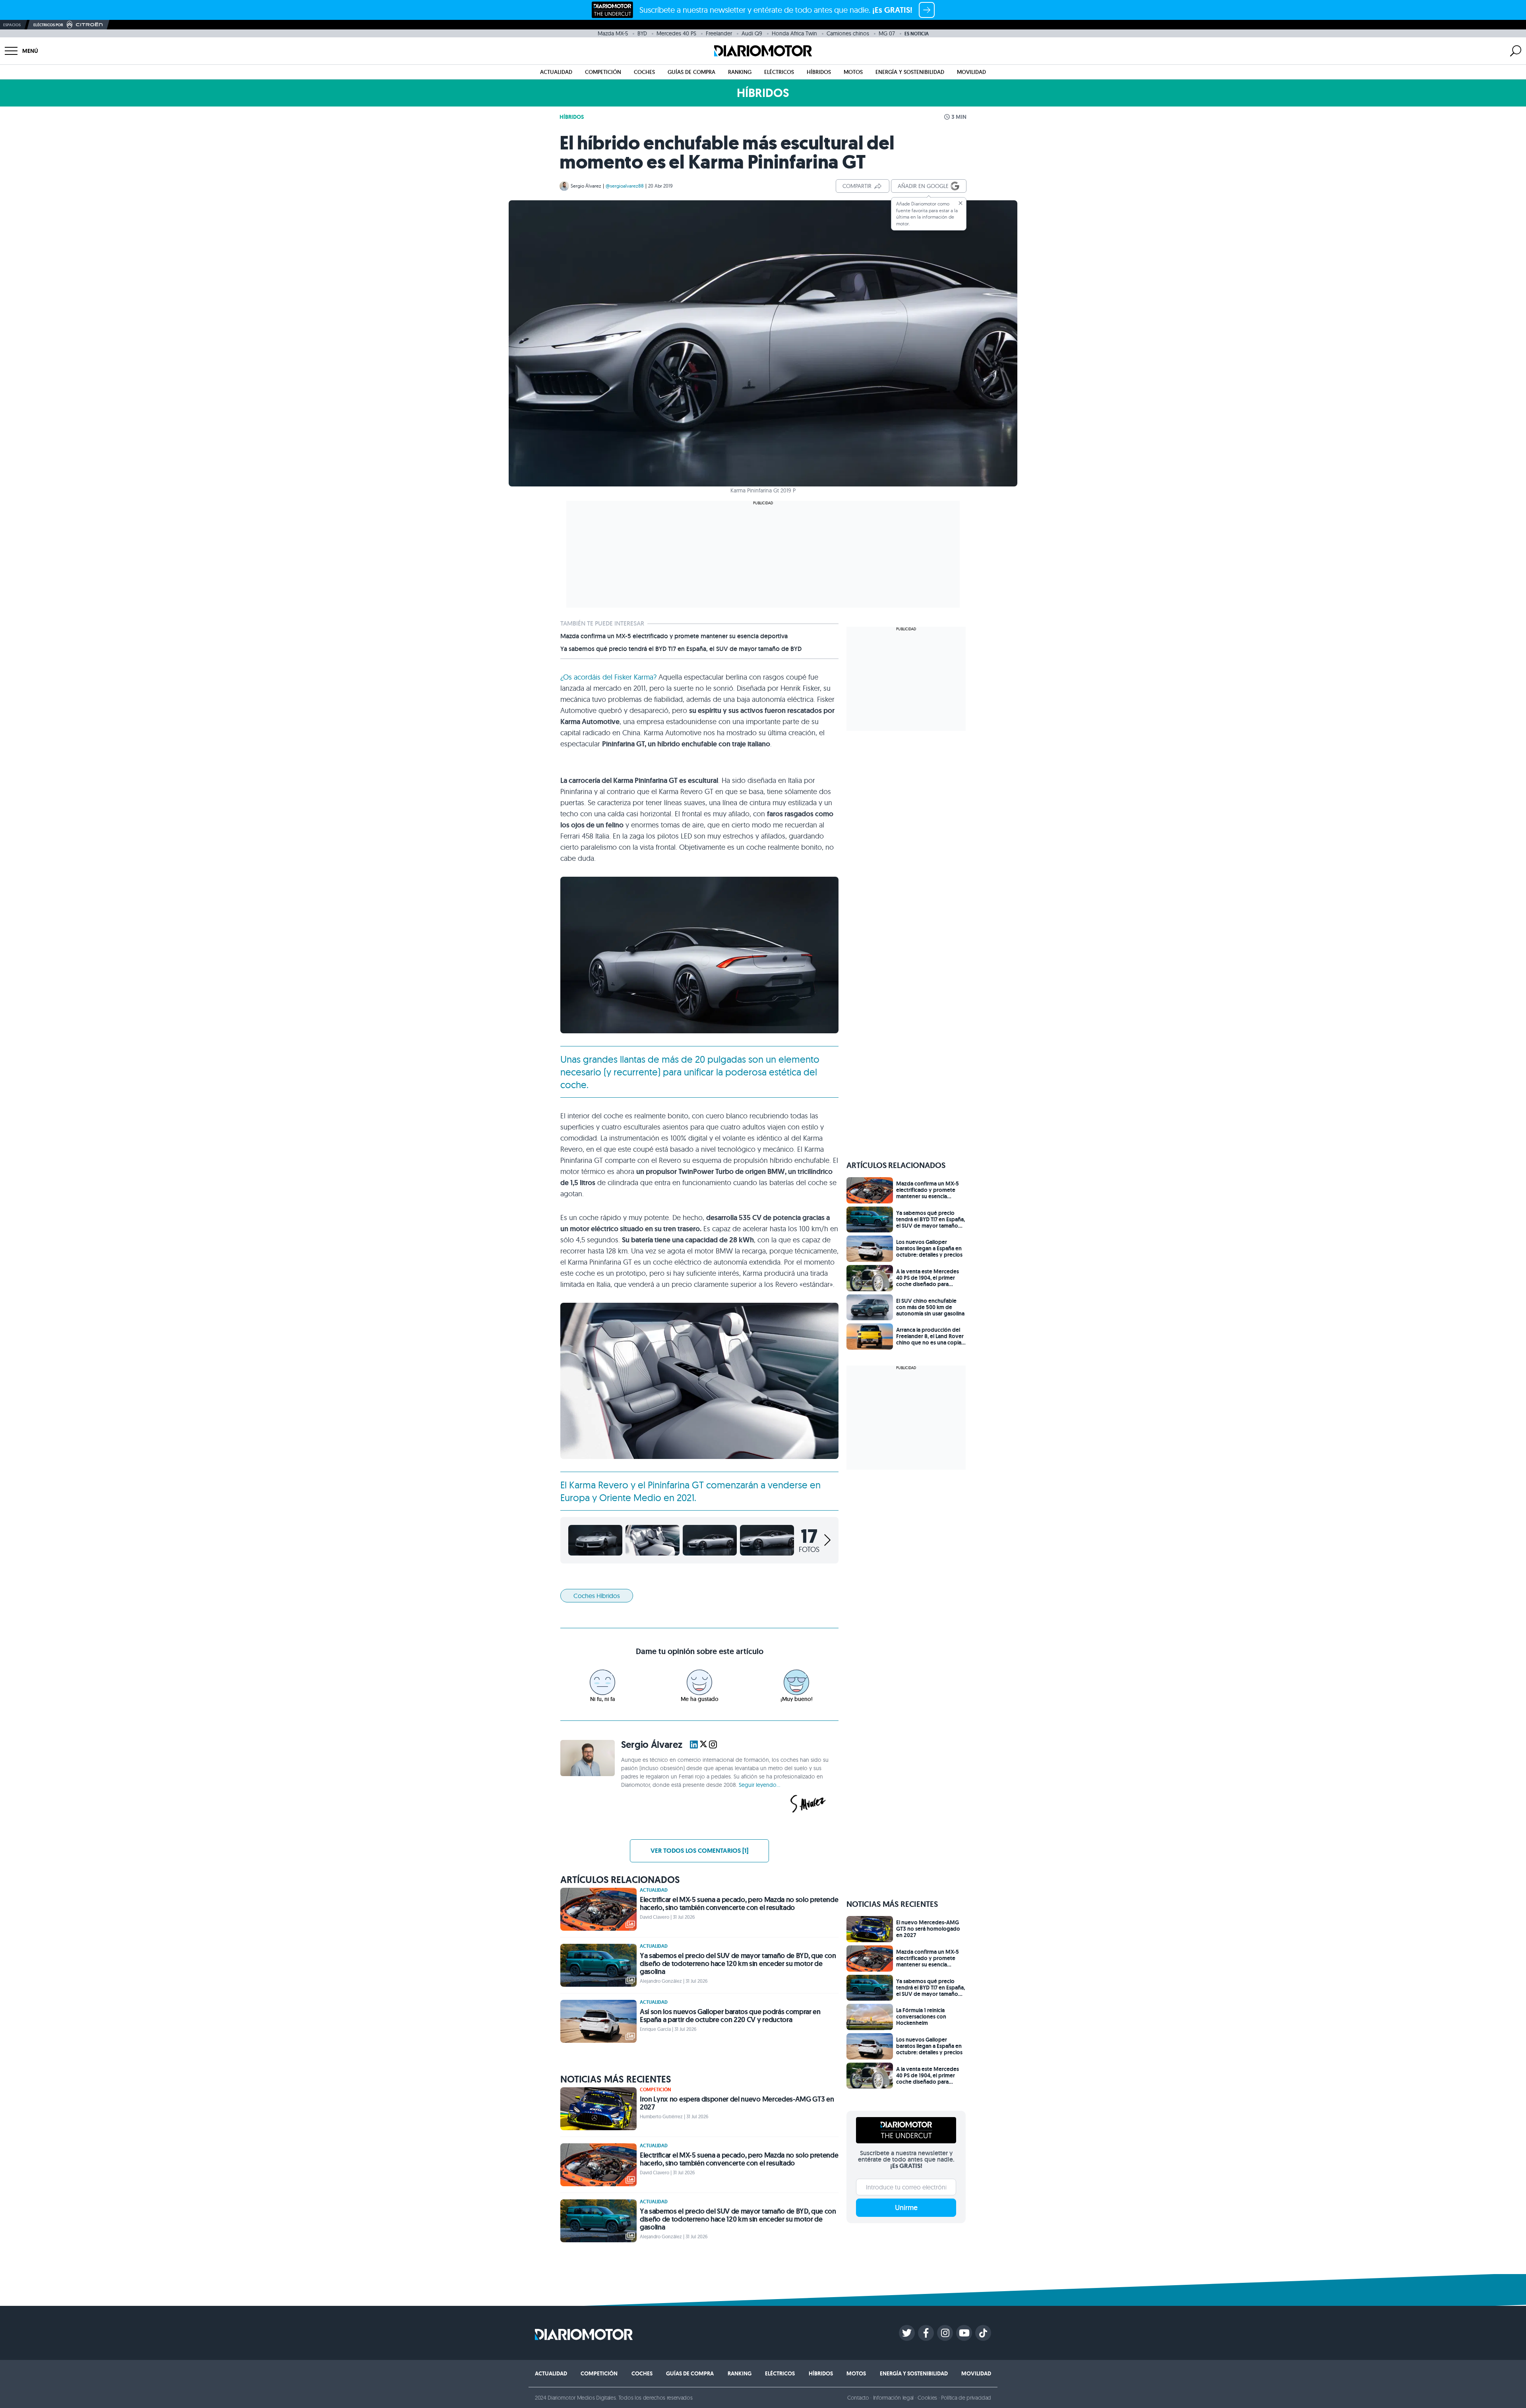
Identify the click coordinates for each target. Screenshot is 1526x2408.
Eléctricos (779, 72)
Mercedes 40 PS (676, 33)
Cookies (927, 2398)
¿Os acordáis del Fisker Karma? (608, 677)
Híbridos (819, 72)
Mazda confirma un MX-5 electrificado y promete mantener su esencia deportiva (674, 636)
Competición (603, 72)
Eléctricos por (48, 25)
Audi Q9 (752, 33)
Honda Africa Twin (794, 33)
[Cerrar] (961, 203)
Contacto (858, 2398)
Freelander (719, 33)
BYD (642, 33)
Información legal (894, 2398)
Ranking (740, 72)
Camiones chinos (848, 33)
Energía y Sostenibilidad (910, 72)
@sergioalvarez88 (625, 186)
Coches (644, 72)
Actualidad (556, 72)
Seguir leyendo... (759, 1785)
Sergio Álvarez (586, 186)
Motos (853, 72)
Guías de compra (691, 72)
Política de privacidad (966, 2398)
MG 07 (887, 33)
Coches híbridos (597, 1596)
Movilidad (971, 72)
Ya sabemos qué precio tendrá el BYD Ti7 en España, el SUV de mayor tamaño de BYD (681, 649)
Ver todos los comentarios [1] (699, 1851)
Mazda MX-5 (613, 33)
